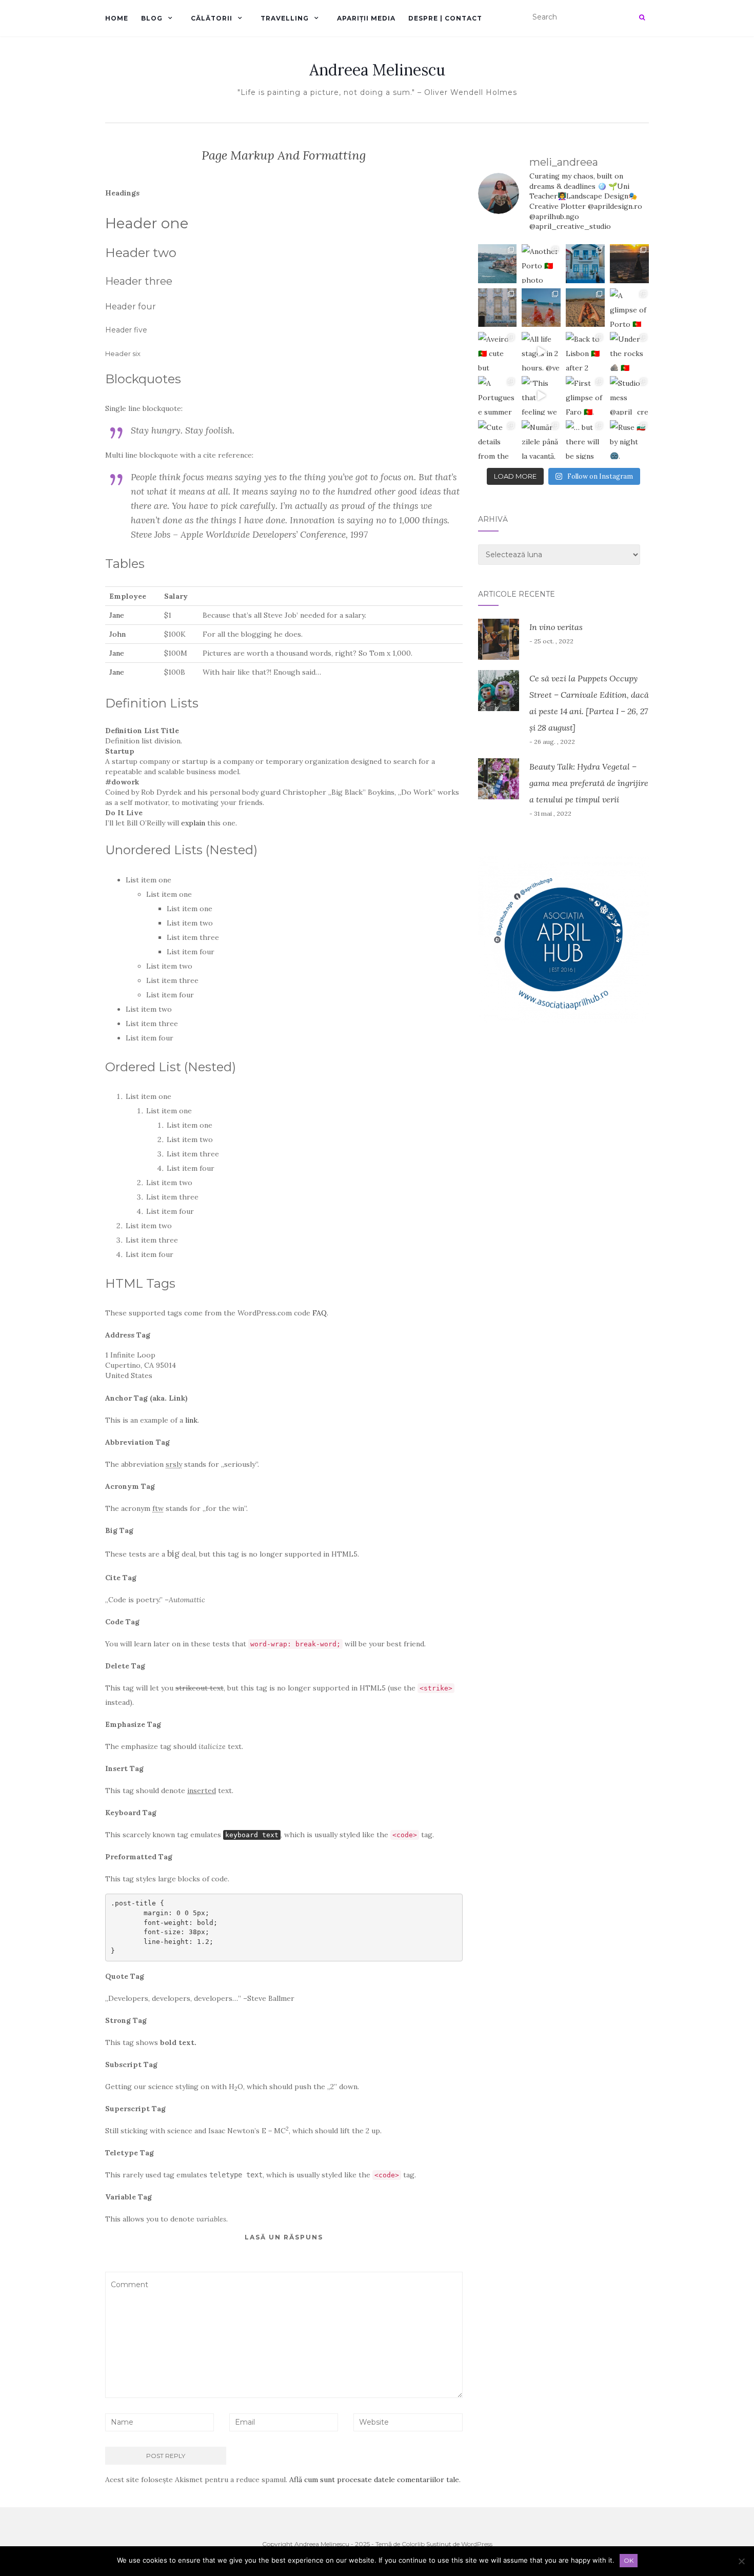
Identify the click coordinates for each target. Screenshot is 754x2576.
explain (193, 823)
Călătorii (212, 18)
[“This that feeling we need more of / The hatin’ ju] (541, 396)
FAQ (320, 1313)
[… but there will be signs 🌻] (585, 440)
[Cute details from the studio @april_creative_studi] (498, 440)
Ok (629, 2560)
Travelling (285, 18)
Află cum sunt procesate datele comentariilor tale (374, 2480)
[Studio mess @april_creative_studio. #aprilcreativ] (629, 396)
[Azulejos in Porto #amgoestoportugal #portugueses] (498, 308)
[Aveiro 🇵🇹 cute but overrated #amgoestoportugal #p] (498, 351)
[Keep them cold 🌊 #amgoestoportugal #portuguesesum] (541, 308)
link (191, 1420)
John (117, 634)
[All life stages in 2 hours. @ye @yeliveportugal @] (541, 351)
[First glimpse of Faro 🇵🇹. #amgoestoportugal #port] (585, 396)
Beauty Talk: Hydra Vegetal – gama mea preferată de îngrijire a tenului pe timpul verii (589, 783)
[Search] (642, 17)
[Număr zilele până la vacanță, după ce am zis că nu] (541, 440)
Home (117, 18)
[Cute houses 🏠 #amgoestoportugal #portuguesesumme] (585, 264)
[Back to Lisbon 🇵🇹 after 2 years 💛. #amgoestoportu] (585, 351)
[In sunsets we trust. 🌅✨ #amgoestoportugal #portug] (629, 264)
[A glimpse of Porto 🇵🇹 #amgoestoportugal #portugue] (629, 308)
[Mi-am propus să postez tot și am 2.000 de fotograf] (498, 264)
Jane (117, 615)
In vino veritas (556, 627)
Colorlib (413, 2544)
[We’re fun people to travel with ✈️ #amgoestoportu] (585, 308)
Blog (152, 18)
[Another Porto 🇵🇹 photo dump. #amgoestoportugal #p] (541, 264)
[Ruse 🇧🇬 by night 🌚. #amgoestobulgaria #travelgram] (629, 440)
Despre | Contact (445, 18)
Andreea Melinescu (377, 70)
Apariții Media (366, 18)
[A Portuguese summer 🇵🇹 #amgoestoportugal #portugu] (498, 396)
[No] (741, 2561)
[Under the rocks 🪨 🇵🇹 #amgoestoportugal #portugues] (629, 351)
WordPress (477, 2544)
